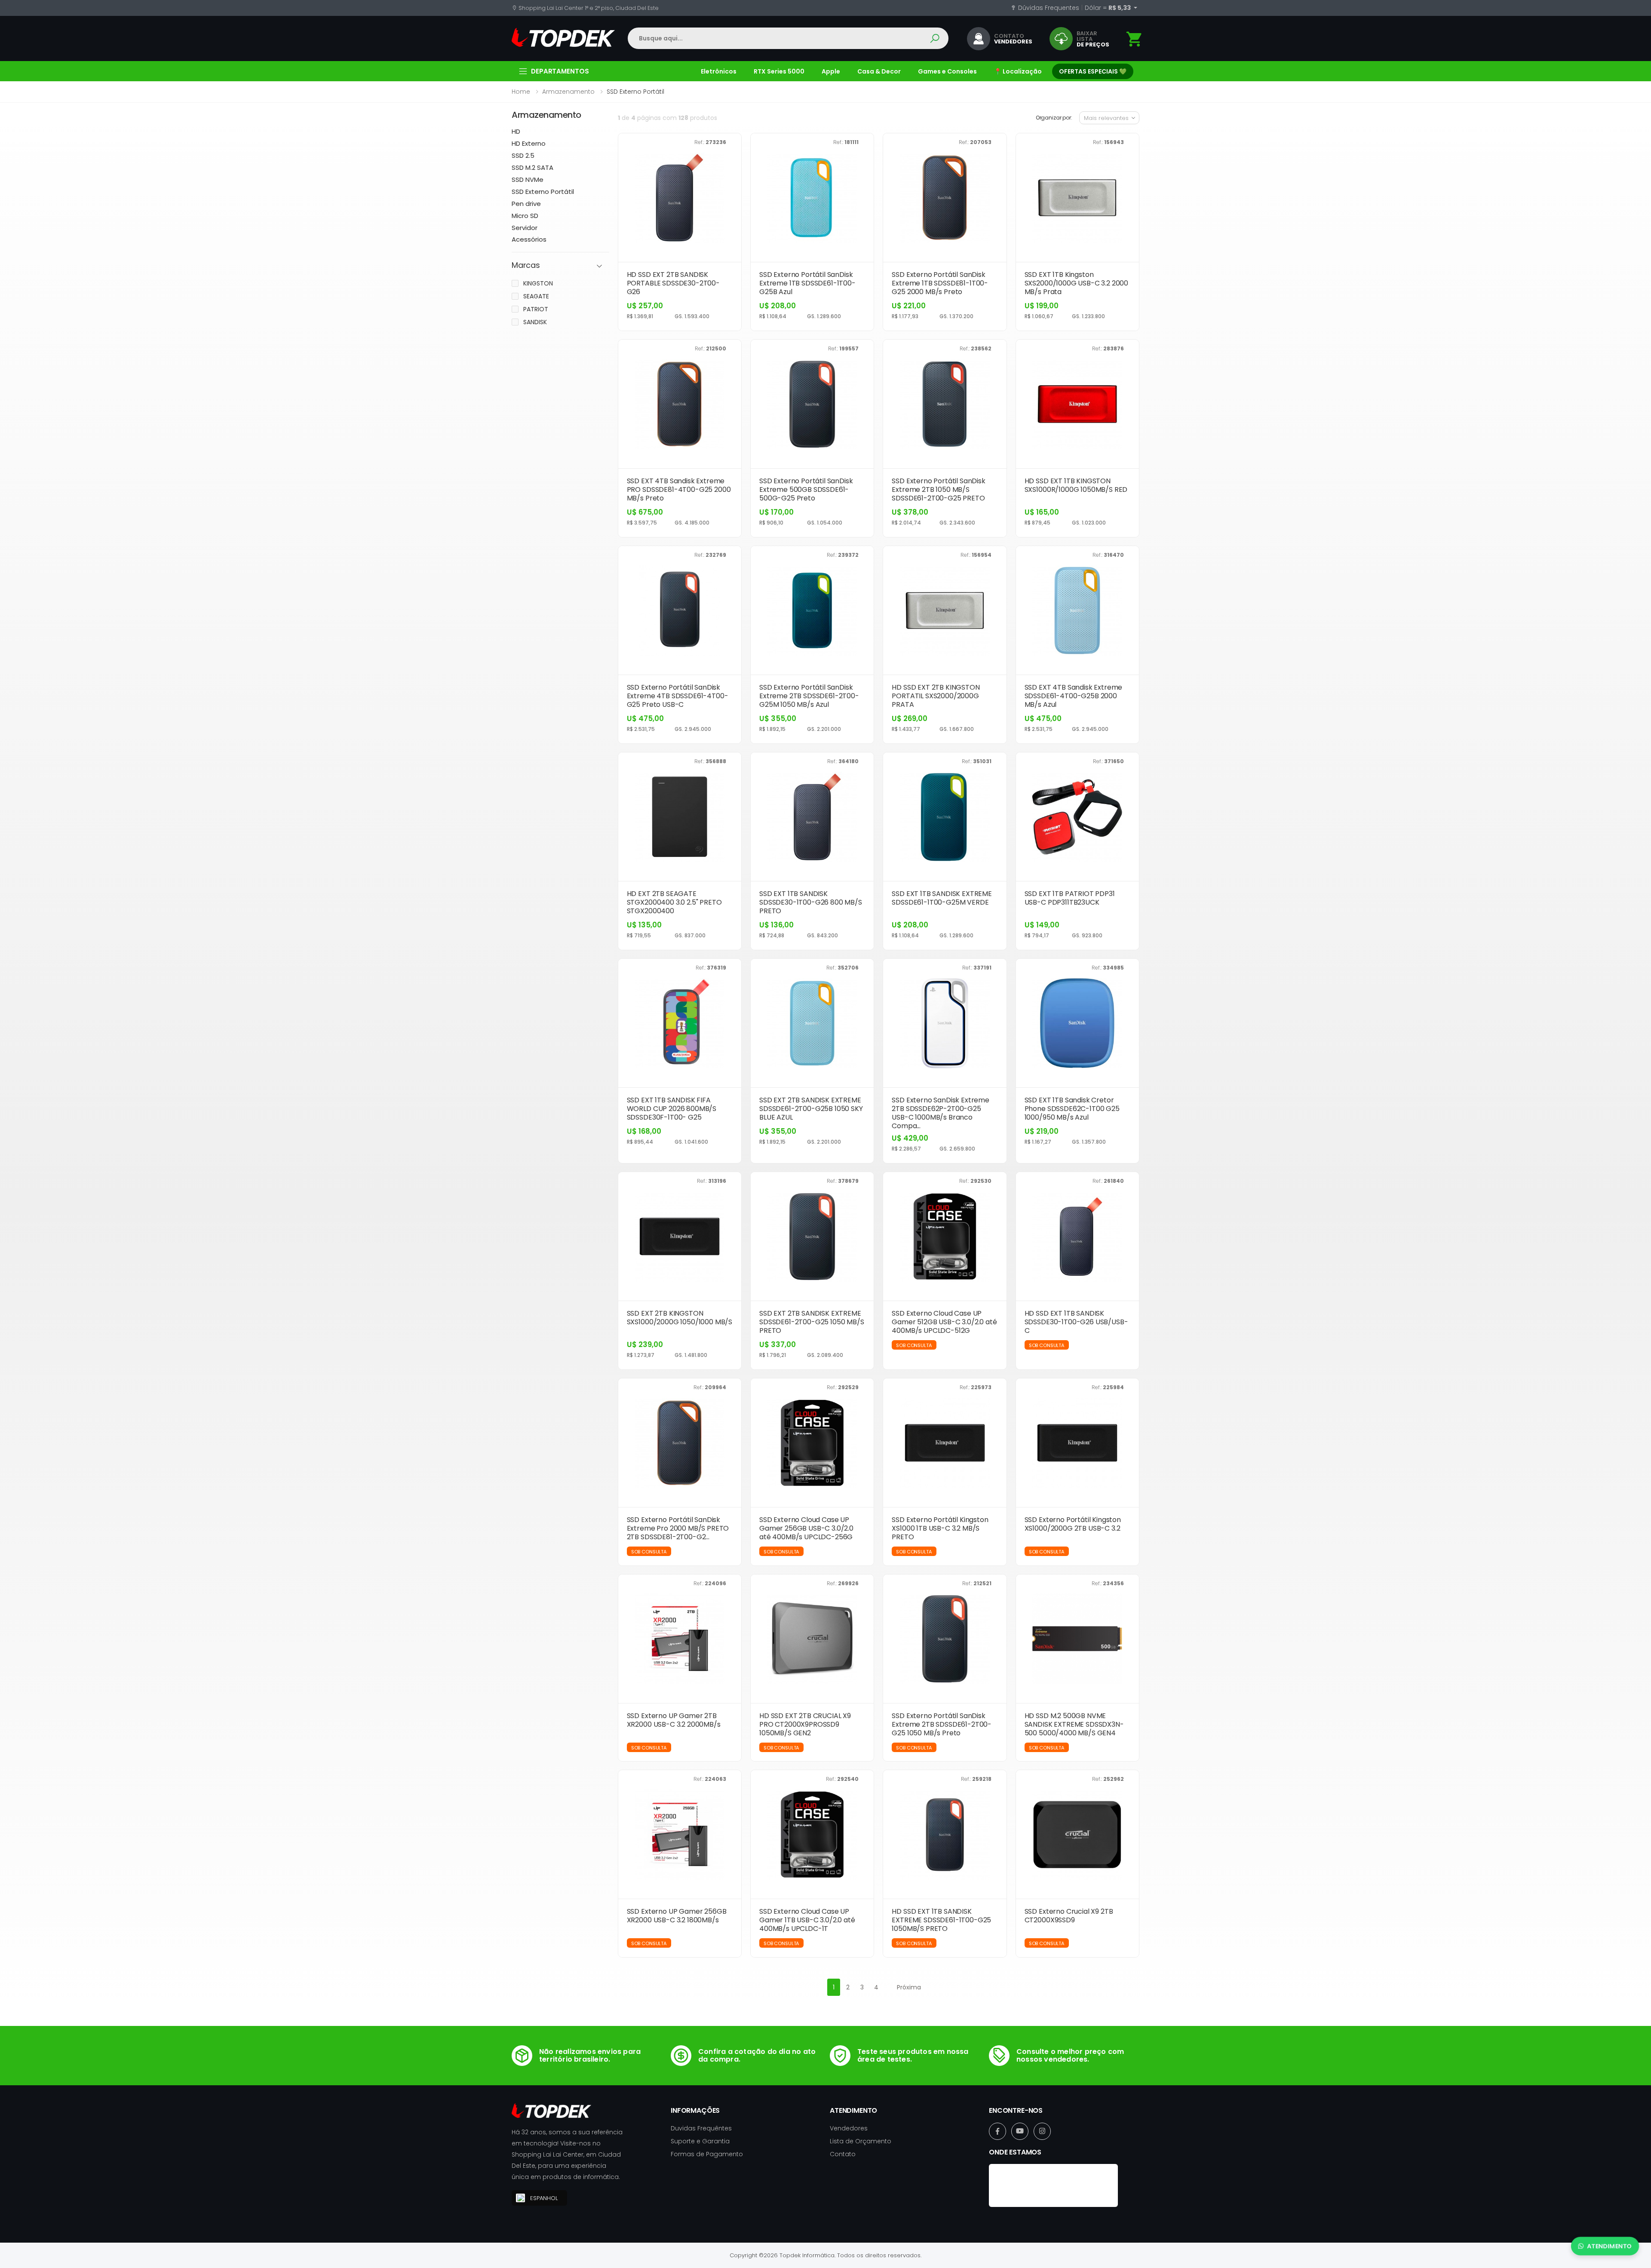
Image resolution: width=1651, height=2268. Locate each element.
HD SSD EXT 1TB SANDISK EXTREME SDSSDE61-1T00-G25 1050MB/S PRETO (941, 1920)
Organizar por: (1054, 118)
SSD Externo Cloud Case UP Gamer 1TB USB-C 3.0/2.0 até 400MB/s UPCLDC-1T (807, 1920)
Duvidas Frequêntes (701, 2128)
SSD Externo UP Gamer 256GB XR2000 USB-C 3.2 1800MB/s (677, 1916)
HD (516, 131)
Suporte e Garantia (700, 2141)
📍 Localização (1018, 71)
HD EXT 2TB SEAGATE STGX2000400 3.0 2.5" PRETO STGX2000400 (674, 902)
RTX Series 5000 (779, 71)
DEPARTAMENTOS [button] (560, 71)
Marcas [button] (526, 265)
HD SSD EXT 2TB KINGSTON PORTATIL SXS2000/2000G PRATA (936, 696)
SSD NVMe (528, 180)
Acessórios (529, 239)
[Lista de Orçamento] (1135, 39)
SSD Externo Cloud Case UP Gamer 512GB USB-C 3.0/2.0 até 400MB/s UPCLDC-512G (944, 1322)
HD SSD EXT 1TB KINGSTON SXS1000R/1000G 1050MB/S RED (1076, 485)
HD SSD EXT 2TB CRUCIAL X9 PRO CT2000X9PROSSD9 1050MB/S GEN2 (805, 1724)
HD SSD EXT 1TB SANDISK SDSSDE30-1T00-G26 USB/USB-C (1076, 1322)
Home (521, 92)
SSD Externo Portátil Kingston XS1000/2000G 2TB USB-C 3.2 (1073, 1524)
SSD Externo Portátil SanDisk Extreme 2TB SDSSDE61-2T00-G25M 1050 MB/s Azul (809, 696)
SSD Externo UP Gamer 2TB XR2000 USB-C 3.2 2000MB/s (674, 1720)
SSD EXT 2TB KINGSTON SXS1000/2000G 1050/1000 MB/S (680, 1318)
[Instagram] (1042, 2131)
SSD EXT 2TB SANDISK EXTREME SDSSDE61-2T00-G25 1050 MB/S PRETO (812, 1322)
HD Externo (529, 143)
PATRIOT (536, 309)
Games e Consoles (947, 71)
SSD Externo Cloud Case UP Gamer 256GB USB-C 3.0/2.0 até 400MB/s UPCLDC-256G (806, 1528)
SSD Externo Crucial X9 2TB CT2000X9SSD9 (1069, 1916)
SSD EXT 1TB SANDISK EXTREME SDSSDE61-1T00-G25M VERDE (942, 898)
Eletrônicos (719, 71)
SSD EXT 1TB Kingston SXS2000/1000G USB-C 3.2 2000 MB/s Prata (1077, 283)
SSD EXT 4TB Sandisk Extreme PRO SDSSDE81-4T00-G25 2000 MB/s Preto (679, 490)
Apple (831, 71)
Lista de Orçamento (861, 2141)
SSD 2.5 (523, 155)
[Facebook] (997, 2131)
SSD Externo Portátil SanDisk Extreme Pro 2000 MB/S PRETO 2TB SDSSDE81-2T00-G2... (678, 1528)
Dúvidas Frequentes (1048, 8)
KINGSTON (538, 283)
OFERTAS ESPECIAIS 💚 (1093, 71)
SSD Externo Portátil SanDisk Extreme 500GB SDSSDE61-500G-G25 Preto (806, 490)
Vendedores (849, 2128)
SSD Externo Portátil (543, 192)
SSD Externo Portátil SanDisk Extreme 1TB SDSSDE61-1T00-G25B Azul (807, 283)
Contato (843, 2154)
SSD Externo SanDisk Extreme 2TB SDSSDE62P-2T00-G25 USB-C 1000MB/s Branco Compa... (941, 1113)
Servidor (525, 228)
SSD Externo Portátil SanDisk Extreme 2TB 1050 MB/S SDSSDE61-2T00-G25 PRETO (939, 490)
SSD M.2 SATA (532, 167)
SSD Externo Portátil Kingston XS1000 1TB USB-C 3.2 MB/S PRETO (940, 1528)
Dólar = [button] (1108, 8)
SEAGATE (536, 296)
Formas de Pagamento (707, 2154)
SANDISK (535, 322)
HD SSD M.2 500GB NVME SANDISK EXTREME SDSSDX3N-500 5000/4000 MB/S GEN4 (1074, 1724)
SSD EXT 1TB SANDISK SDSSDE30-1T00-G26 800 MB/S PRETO (811, 902)
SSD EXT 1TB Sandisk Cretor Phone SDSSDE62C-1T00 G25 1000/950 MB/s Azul (1072, 1109)
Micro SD (525, 216)
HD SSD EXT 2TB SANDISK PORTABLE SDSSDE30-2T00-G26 (673, 283)
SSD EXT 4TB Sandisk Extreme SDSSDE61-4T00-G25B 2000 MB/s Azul (1074, 696)
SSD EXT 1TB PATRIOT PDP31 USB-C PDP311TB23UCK (1070, 898)
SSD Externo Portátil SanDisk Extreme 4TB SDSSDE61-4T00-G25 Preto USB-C (678, 696)
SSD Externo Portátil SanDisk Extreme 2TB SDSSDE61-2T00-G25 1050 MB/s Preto (942, 1724)
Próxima (909, 1987)
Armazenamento (568, 92)
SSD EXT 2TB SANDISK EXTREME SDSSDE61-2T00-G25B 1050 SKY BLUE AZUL (811, 1109)
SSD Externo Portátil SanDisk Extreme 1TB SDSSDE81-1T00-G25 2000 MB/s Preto (940, 283)
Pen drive (526, 204)
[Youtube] (1020, 2131)
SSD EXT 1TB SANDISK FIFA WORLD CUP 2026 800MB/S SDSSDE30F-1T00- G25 (672, 1109)
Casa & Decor (879, 71)
